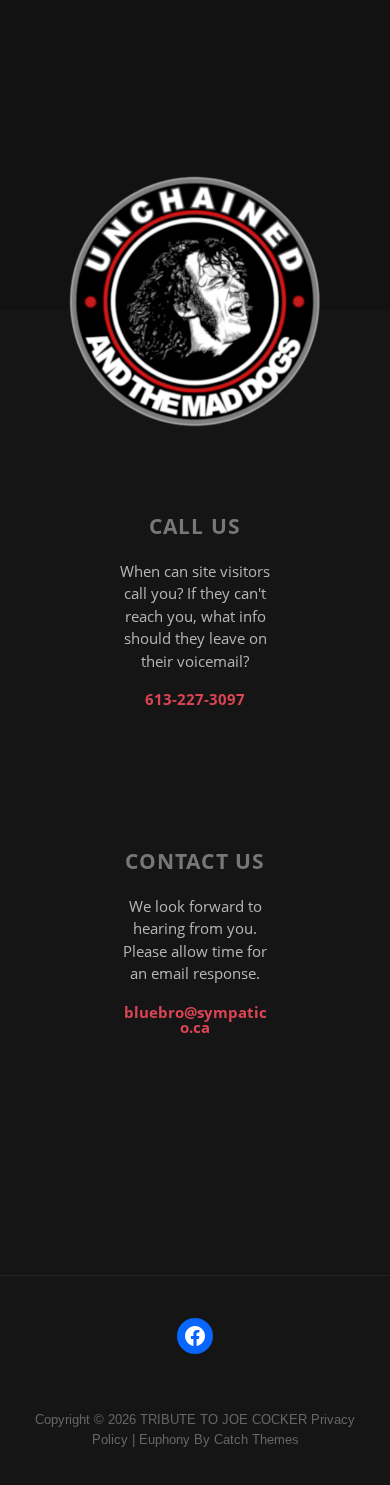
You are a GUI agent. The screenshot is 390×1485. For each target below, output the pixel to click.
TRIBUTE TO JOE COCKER (223, 1419)
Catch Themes (256, 1439)
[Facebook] (195, 1336)
